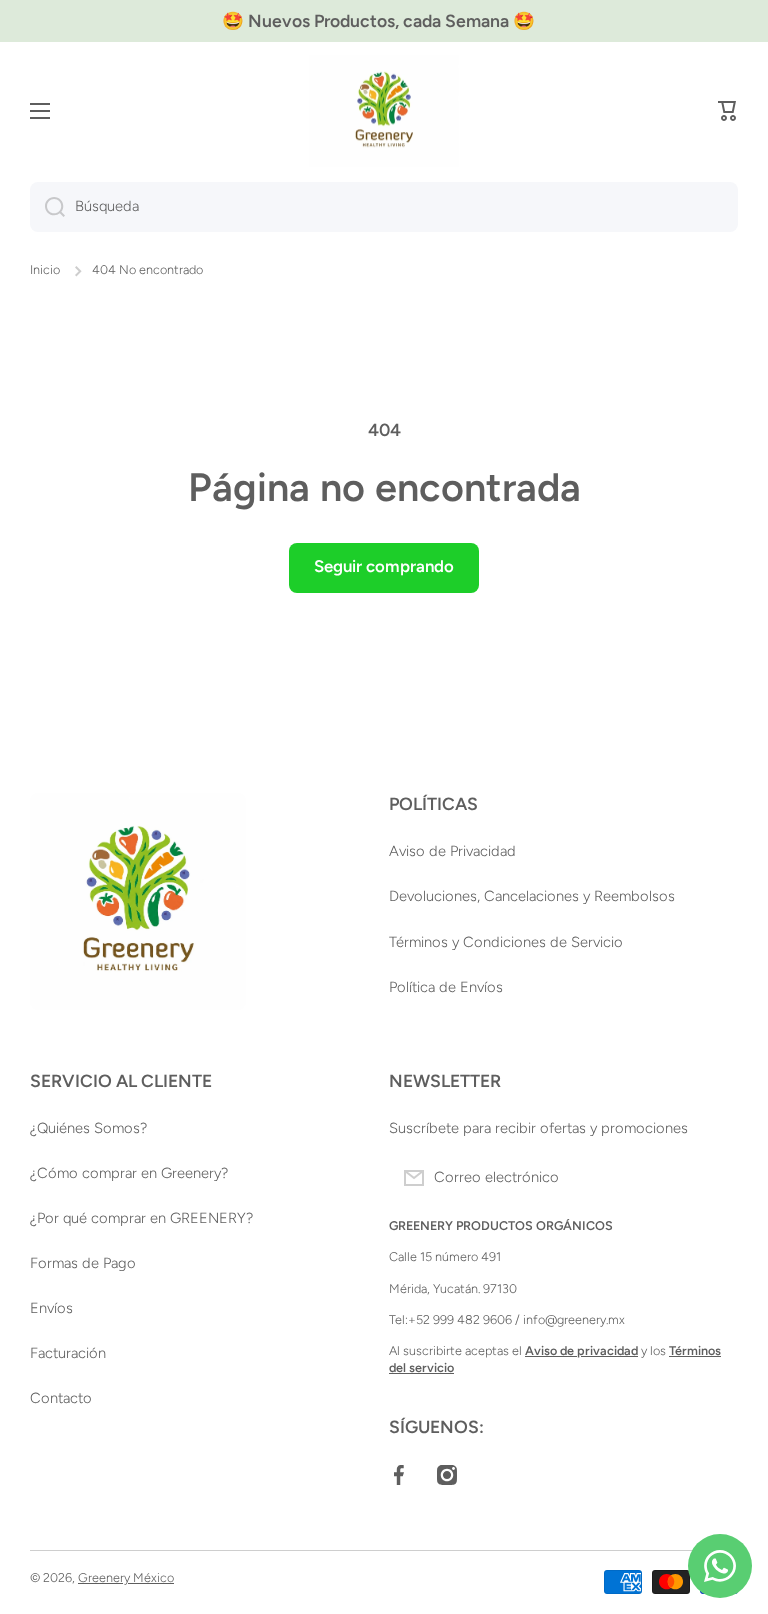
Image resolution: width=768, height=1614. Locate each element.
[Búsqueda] (47, 207)
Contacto (61, 1398)
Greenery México (126, 1577)
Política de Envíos (446, 987)
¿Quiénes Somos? (88, 1128)
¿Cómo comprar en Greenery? (129, 1173)
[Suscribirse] (713, 1178)
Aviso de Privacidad (452, 851)
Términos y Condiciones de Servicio (506, 942)
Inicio (45, 269)
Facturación (68, 1353)
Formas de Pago (83, 1263)
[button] (728, 111)
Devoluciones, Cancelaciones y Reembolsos (532, 896)
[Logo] (384, 111)
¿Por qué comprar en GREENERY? (141, 1218)
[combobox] (384, 207)
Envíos (51, 1308)
